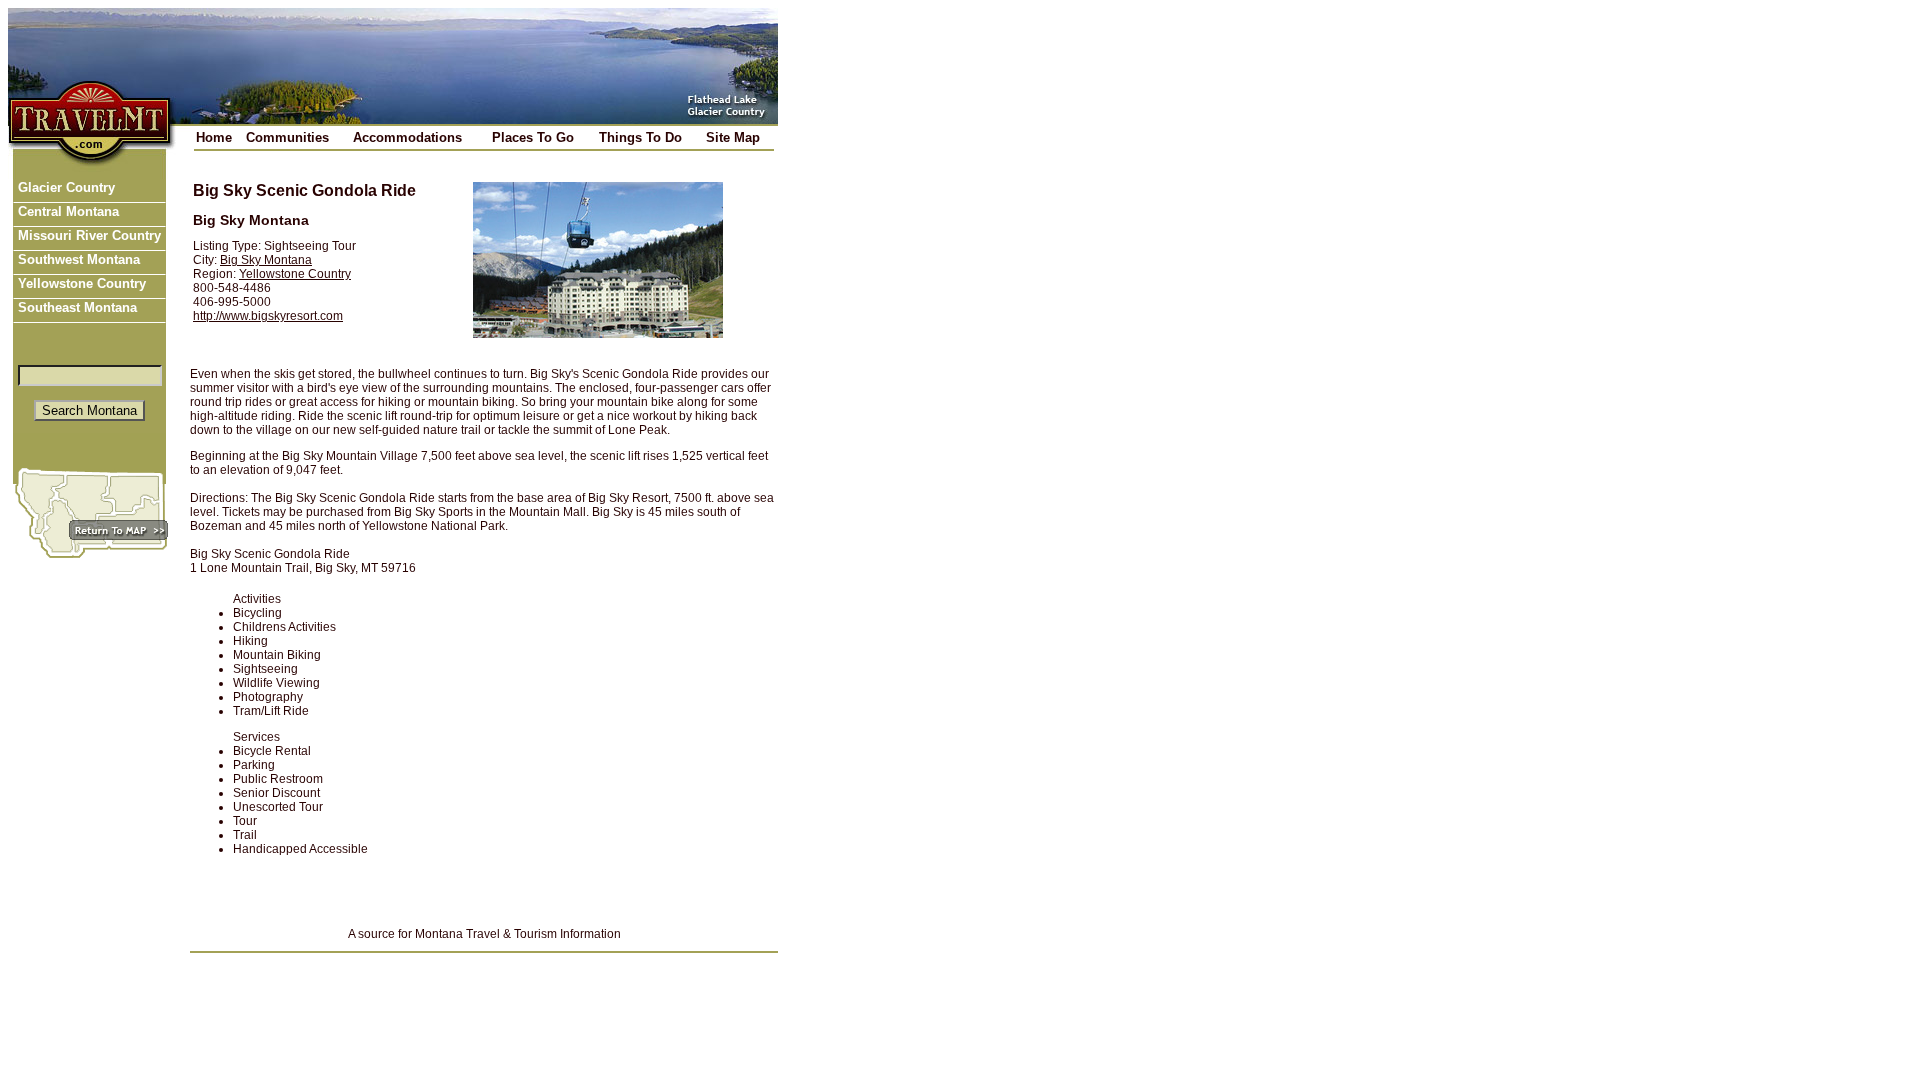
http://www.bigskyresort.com (268, 316)
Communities (287, 137)
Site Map (733, 137)
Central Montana (66, 211)
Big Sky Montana (266, 260)
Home (214, 137)
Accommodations (407, 137)
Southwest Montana (77, 259)
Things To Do (640, 137)
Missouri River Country (87, 235)
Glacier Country (64, 187)
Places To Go (533, 137)
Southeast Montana (75, 307)
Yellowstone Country (80, 283)
